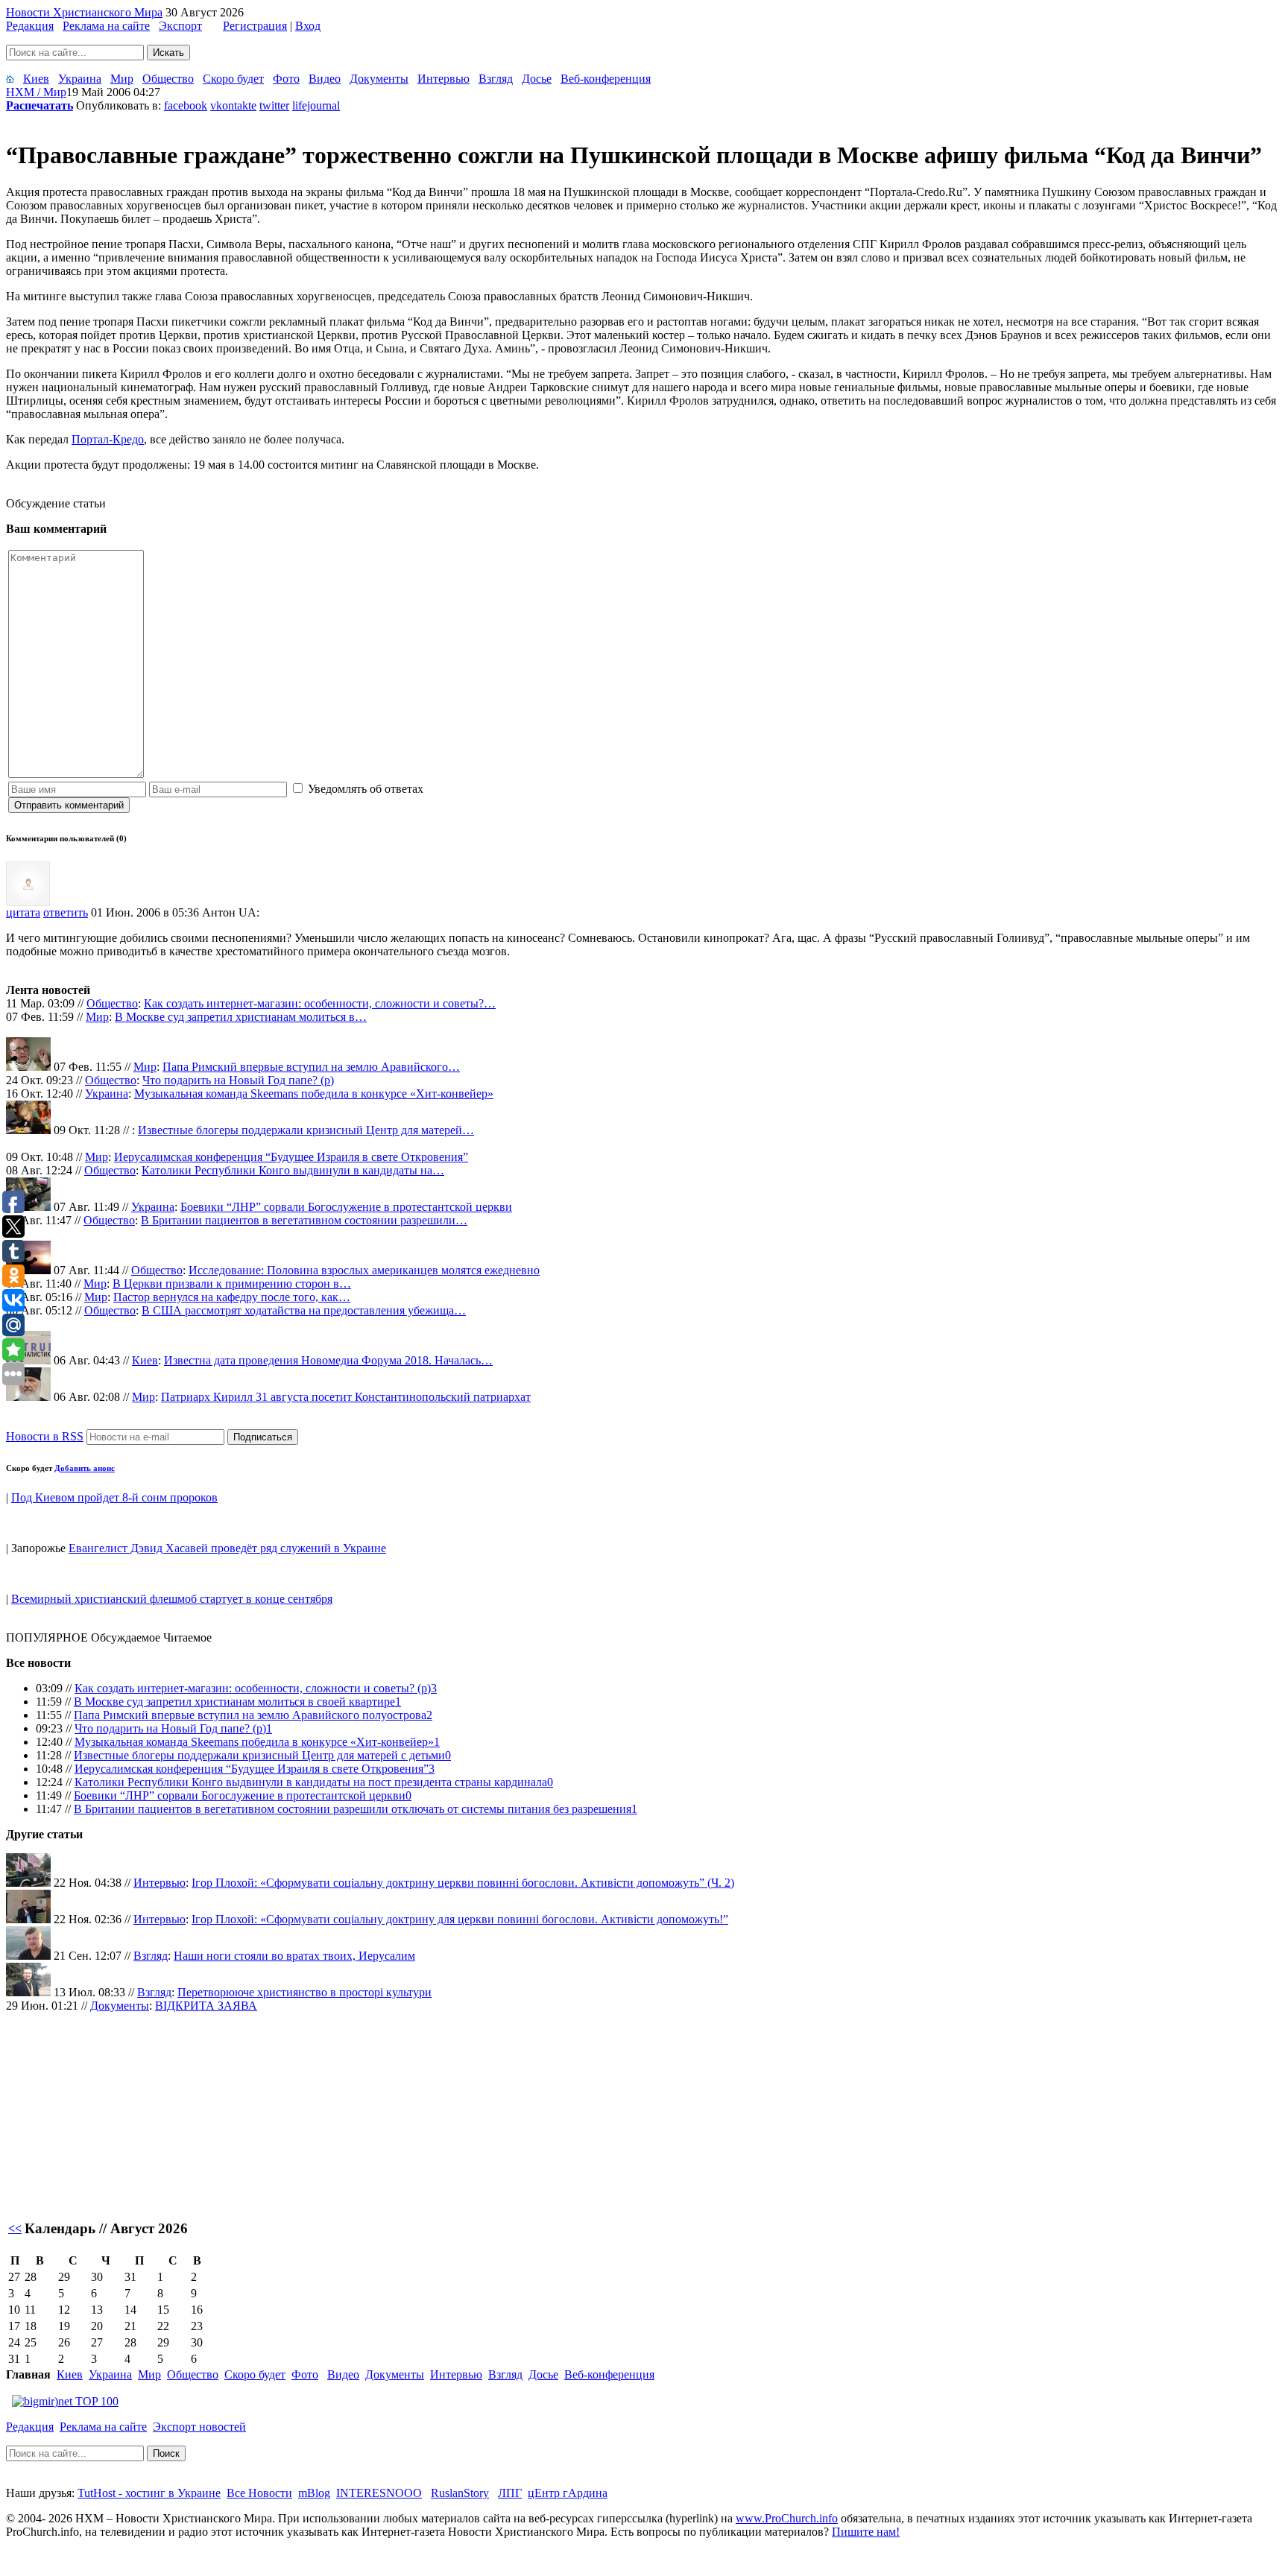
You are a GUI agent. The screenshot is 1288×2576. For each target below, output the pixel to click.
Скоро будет (233, 79)
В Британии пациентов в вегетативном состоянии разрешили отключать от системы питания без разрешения (353, 1809)
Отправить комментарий (69, 805)
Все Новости (259, 2493)
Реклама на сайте (106, 26)
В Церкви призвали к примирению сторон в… (232, 1284)
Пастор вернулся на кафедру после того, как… (232, 1297)
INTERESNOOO (379, 2493)
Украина (80, 79)
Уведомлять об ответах (366, 789)
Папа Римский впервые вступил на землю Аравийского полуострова (250, 1715)
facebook (186, 105)
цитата (23, 912)
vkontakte (233, 105)
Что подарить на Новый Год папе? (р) (238, 1080)
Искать (168, 53)
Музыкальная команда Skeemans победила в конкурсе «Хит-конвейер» (314, 1094)
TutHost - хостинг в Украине (149, 2493)
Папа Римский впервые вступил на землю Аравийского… (311, 1067)
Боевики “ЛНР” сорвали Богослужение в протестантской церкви (346, 1207)
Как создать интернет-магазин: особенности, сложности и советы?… (320, 1003)
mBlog (314, 2493)
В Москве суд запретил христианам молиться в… (241, 1017)
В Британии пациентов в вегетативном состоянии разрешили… (304, 1220)
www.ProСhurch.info (787, 2518)
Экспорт (180, 26)
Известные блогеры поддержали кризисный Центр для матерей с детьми (259, 1755)
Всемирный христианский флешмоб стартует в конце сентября (172, 1599)
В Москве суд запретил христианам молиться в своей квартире (234, 1702)
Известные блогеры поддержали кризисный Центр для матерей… (306, 1130)
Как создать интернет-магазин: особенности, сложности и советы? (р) (253, 1688)
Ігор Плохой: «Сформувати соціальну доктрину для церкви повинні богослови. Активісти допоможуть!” (460, 1919)
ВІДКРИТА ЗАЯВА (206, 2006)
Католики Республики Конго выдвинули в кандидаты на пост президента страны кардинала (311, 1782)
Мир (122, 79)
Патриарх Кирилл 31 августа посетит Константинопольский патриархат (346, 1397)
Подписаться (263, 1437)
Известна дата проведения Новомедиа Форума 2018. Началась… (328, 1360)
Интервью (443, 79)
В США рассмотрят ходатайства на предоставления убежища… (304, 1310)
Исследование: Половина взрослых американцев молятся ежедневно (364, 1270)
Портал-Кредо (108, 439)
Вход (308, 26)
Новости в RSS (45, 1436)
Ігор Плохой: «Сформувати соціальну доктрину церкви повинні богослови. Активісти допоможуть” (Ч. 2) (463, 1883)
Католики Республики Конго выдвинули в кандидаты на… (293, 1170)
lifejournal (316, 105)
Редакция (30, 26)
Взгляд (496, 79)
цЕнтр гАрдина (568, 2493)
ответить (66, 912)
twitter (274, 105)
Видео (325, 79)
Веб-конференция (606, 79)
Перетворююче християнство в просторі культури (304, 1992)
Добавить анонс (85, 1468)
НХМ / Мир (36, 92)
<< (15, 2228)
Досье (537, 79)
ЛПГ (510, 2493)
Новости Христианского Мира (84, 12)
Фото (286, 79)
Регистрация (255, 26)
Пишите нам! (866, 2532)
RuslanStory (460, 2493)
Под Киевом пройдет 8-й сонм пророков (114, 1497)
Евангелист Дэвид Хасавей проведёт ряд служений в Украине (227, 1548)
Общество (168, 79)
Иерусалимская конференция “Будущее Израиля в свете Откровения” (291, 1157)
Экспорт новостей (199, 2427)
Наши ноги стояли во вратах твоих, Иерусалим (294, 1956)
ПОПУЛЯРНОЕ (47, 1637)
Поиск (166, 2453)
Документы (379, 79)
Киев (36, 79)
